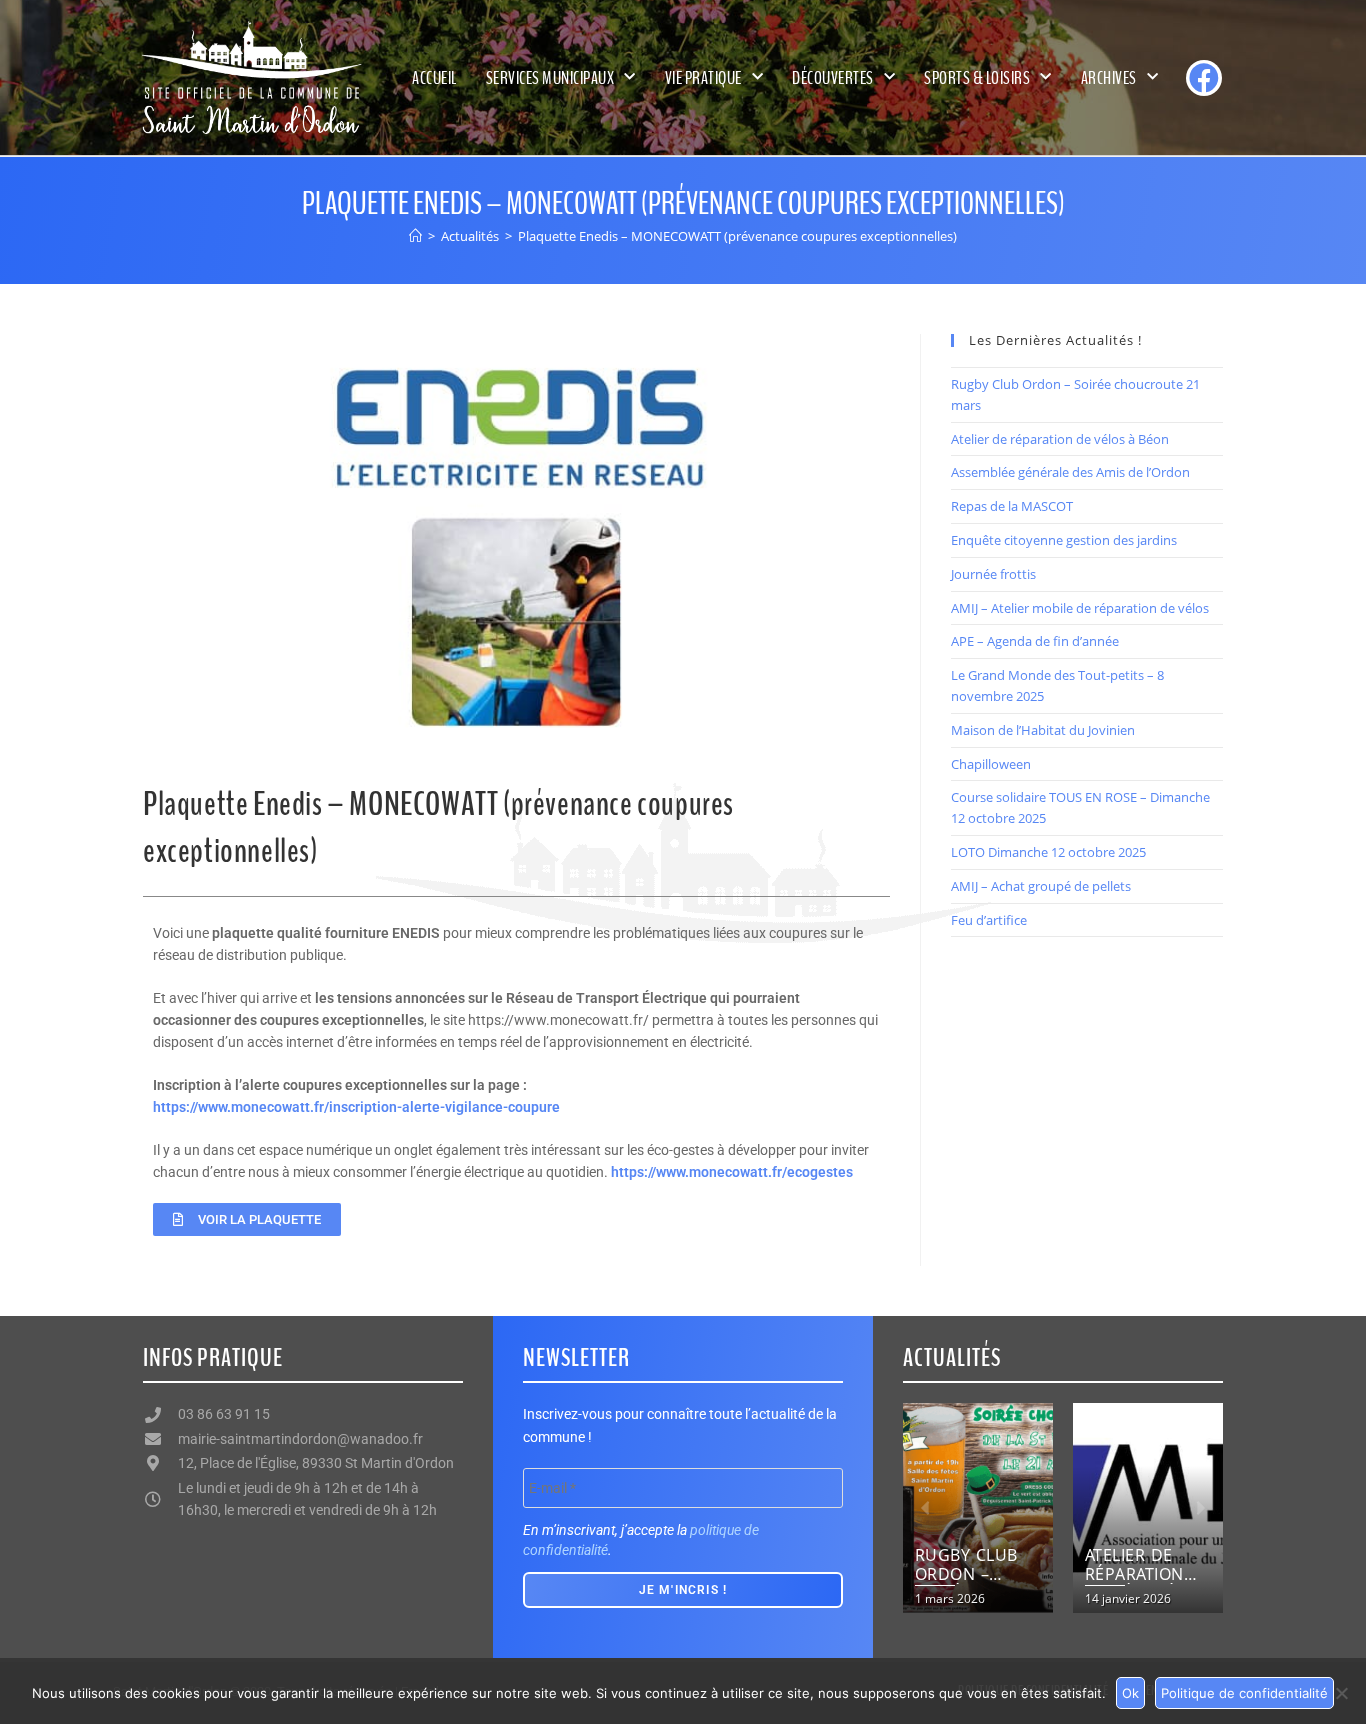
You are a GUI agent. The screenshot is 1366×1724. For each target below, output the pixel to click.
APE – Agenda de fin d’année (1035, 641)
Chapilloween (991, 764)
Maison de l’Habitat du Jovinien (1043, 730)
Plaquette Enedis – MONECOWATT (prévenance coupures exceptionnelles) (737, 236)
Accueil (434, 78)
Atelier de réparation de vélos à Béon (1060, 439)
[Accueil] (415, 236)
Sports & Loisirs (977, 78)
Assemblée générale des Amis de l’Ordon (1070, 472)
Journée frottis (993, 574)
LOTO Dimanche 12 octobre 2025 (1048, 852)
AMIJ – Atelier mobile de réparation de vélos (1080, 608)
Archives (1109, 78)
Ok (1130, 1693)
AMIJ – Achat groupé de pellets (1041, 886)
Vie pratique (703, 78)
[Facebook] (1204, 78)
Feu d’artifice (989, 920)
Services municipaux (550, 78)
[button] (925, 1508)
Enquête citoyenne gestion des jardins (1064, 540)
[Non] (1341, 1693)
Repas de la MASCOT (1012, 506)
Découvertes (833, 78)
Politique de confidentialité (1244, 1693)
